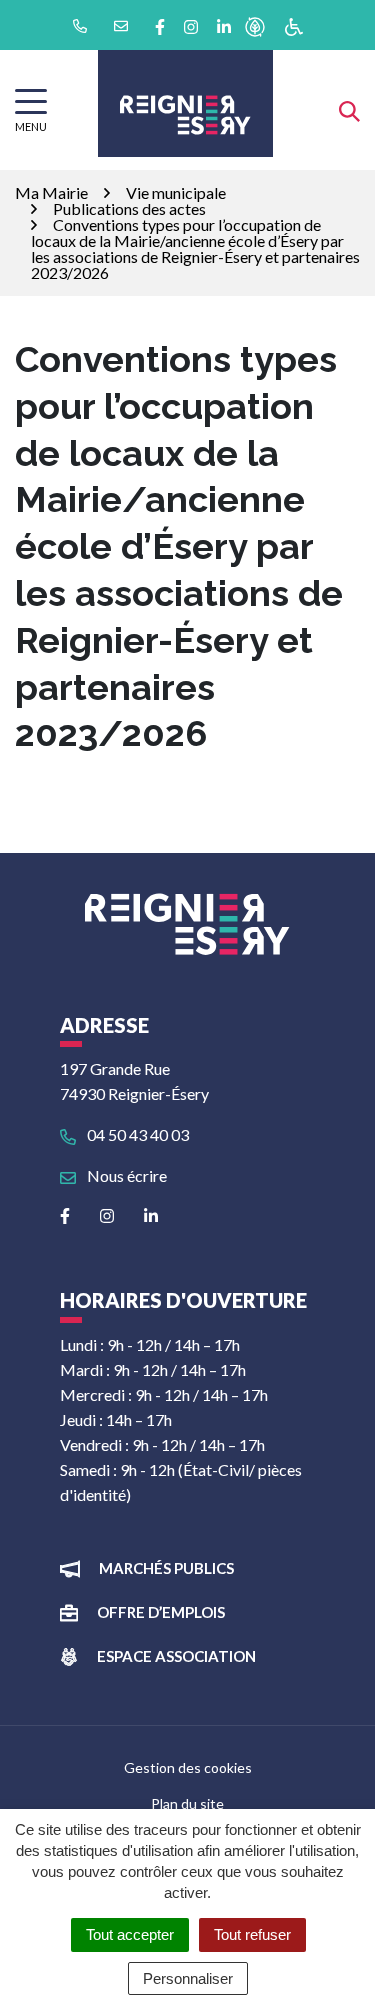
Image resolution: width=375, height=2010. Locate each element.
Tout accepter (130, 1934)
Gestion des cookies (188, 1767)
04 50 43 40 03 (136, 1134)
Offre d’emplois (161, 1612)
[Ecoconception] (255, 25)
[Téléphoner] (78, 25)
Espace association (176, 1656)
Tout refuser (252, 1934)
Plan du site (187, 1803)
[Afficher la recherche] (349, 109)
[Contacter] (119, 25)
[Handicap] (294, 25)
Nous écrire (125, 1175)
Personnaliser (188, 1978)
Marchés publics (166, 1568)
